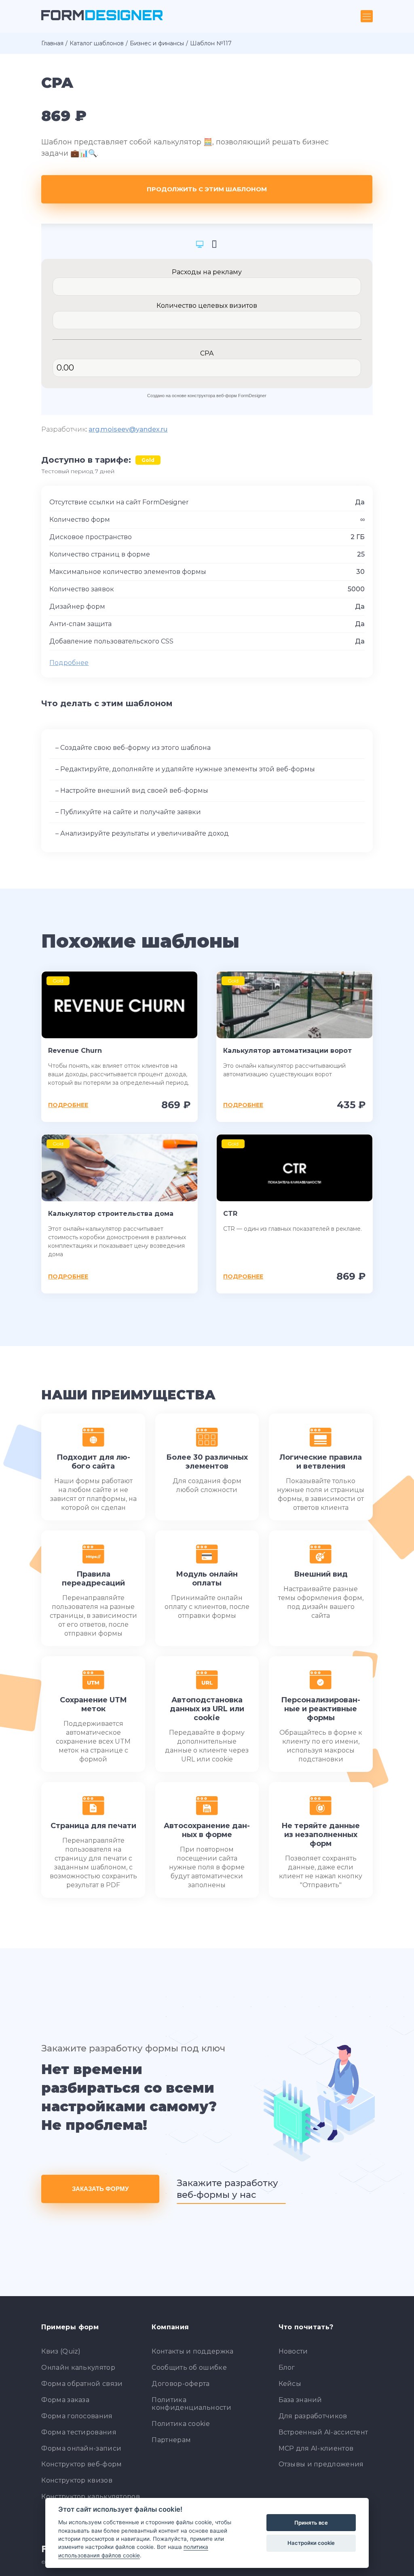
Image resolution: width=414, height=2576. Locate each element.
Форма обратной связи (82, 2384)
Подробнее (69, 663)
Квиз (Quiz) (61, 2351)
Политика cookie (181, 2424)
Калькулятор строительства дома (111, 1214)
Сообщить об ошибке (189, 2368)
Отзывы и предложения (321, 2464)
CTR (230, 1214)
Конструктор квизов (77, 2480)
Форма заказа (65, 2400)
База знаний (300, 2400)
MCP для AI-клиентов (316, 2448)
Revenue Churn (75, 1051)
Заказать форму (100, 2189)
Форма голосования (77, 2416)
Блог (287, 2368)
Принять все (311, 2523)
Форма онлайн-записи (81, 2448)
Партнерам (171, 2440)
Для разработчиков (313, 2416)
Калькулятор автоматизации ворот (287, 1051)
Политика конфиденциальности (191, 2404)
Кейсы (290, 2384)
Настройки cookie (311, 2543)
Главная (52, 43)
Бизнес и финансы (157, 43)
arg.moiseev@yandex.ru (128, 429)
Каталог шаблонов (97, 43)
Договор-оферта (181, 2384)
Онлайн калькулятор (78, 2368)
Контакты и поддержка (192, 2351)
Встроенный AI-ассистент (323, 2432)
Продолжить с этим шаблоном (207, 189)
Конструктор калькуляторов (91, 2497)
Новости (293, 2351)
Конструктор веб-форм (81, 2464)
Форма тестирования (79, 2432)
